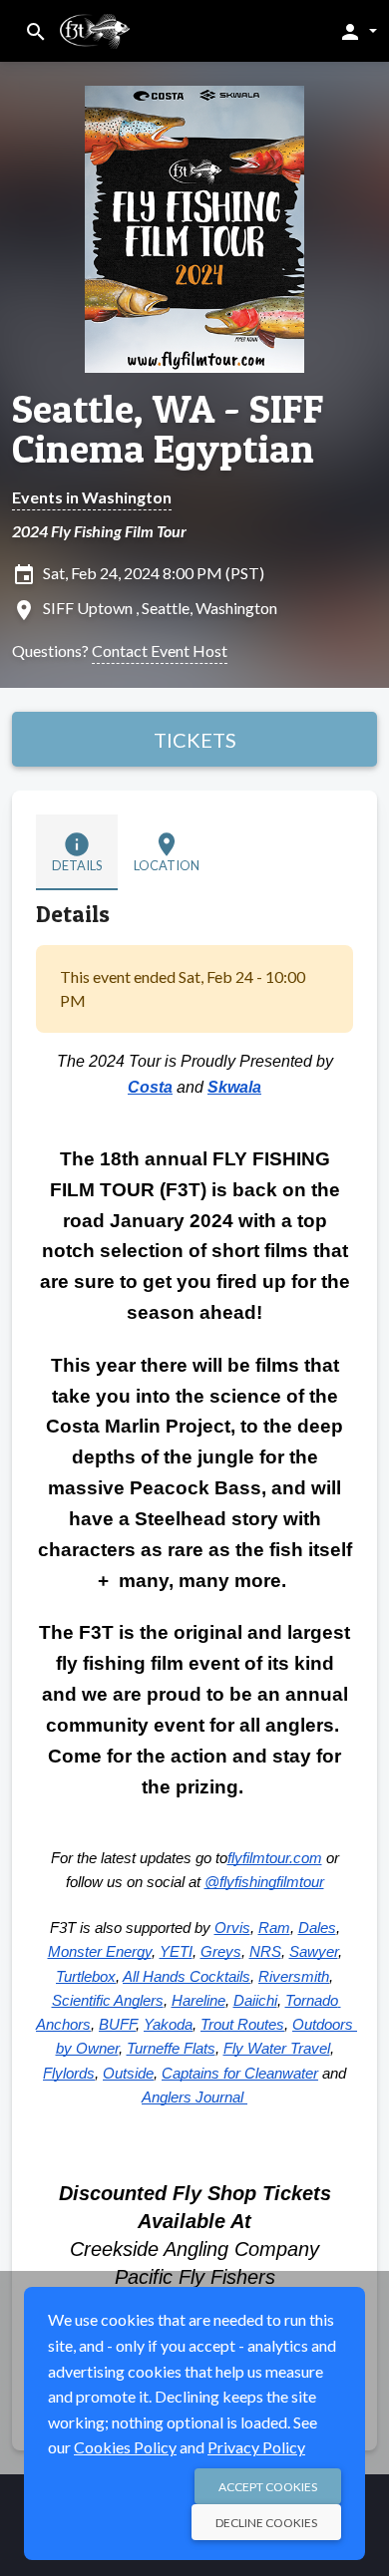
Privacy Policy (256, 2447)
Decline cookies (266, 2523)
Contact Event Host (160, 650)
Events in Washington (92, 497)
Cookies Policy (125, 2447)
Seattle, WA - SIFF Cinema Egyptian (168, 429)
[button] (358, 31)
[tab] (77, 852)
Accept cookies (268, 2487)
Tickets (195, 740)
